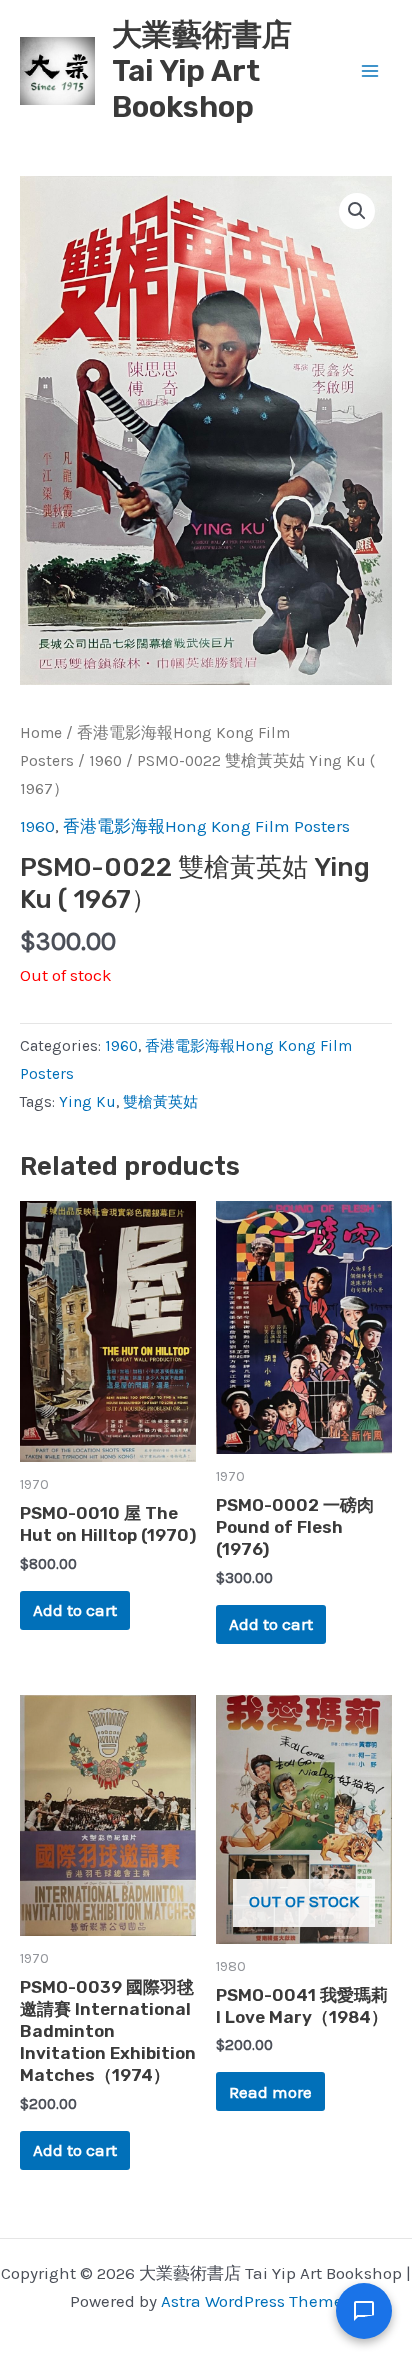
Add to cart (75, 1610)
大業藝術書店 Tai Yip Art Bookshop (202, 71)
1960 (105, 761)
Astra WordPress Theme (252, 2301)
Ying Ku (87, 1102)
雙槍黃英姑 (160, 1102)
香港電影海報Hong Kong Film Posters (206, 826)
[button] (357, 211)
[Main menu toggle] (370, 71)
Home (41, 733)
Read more (270, 2092)
